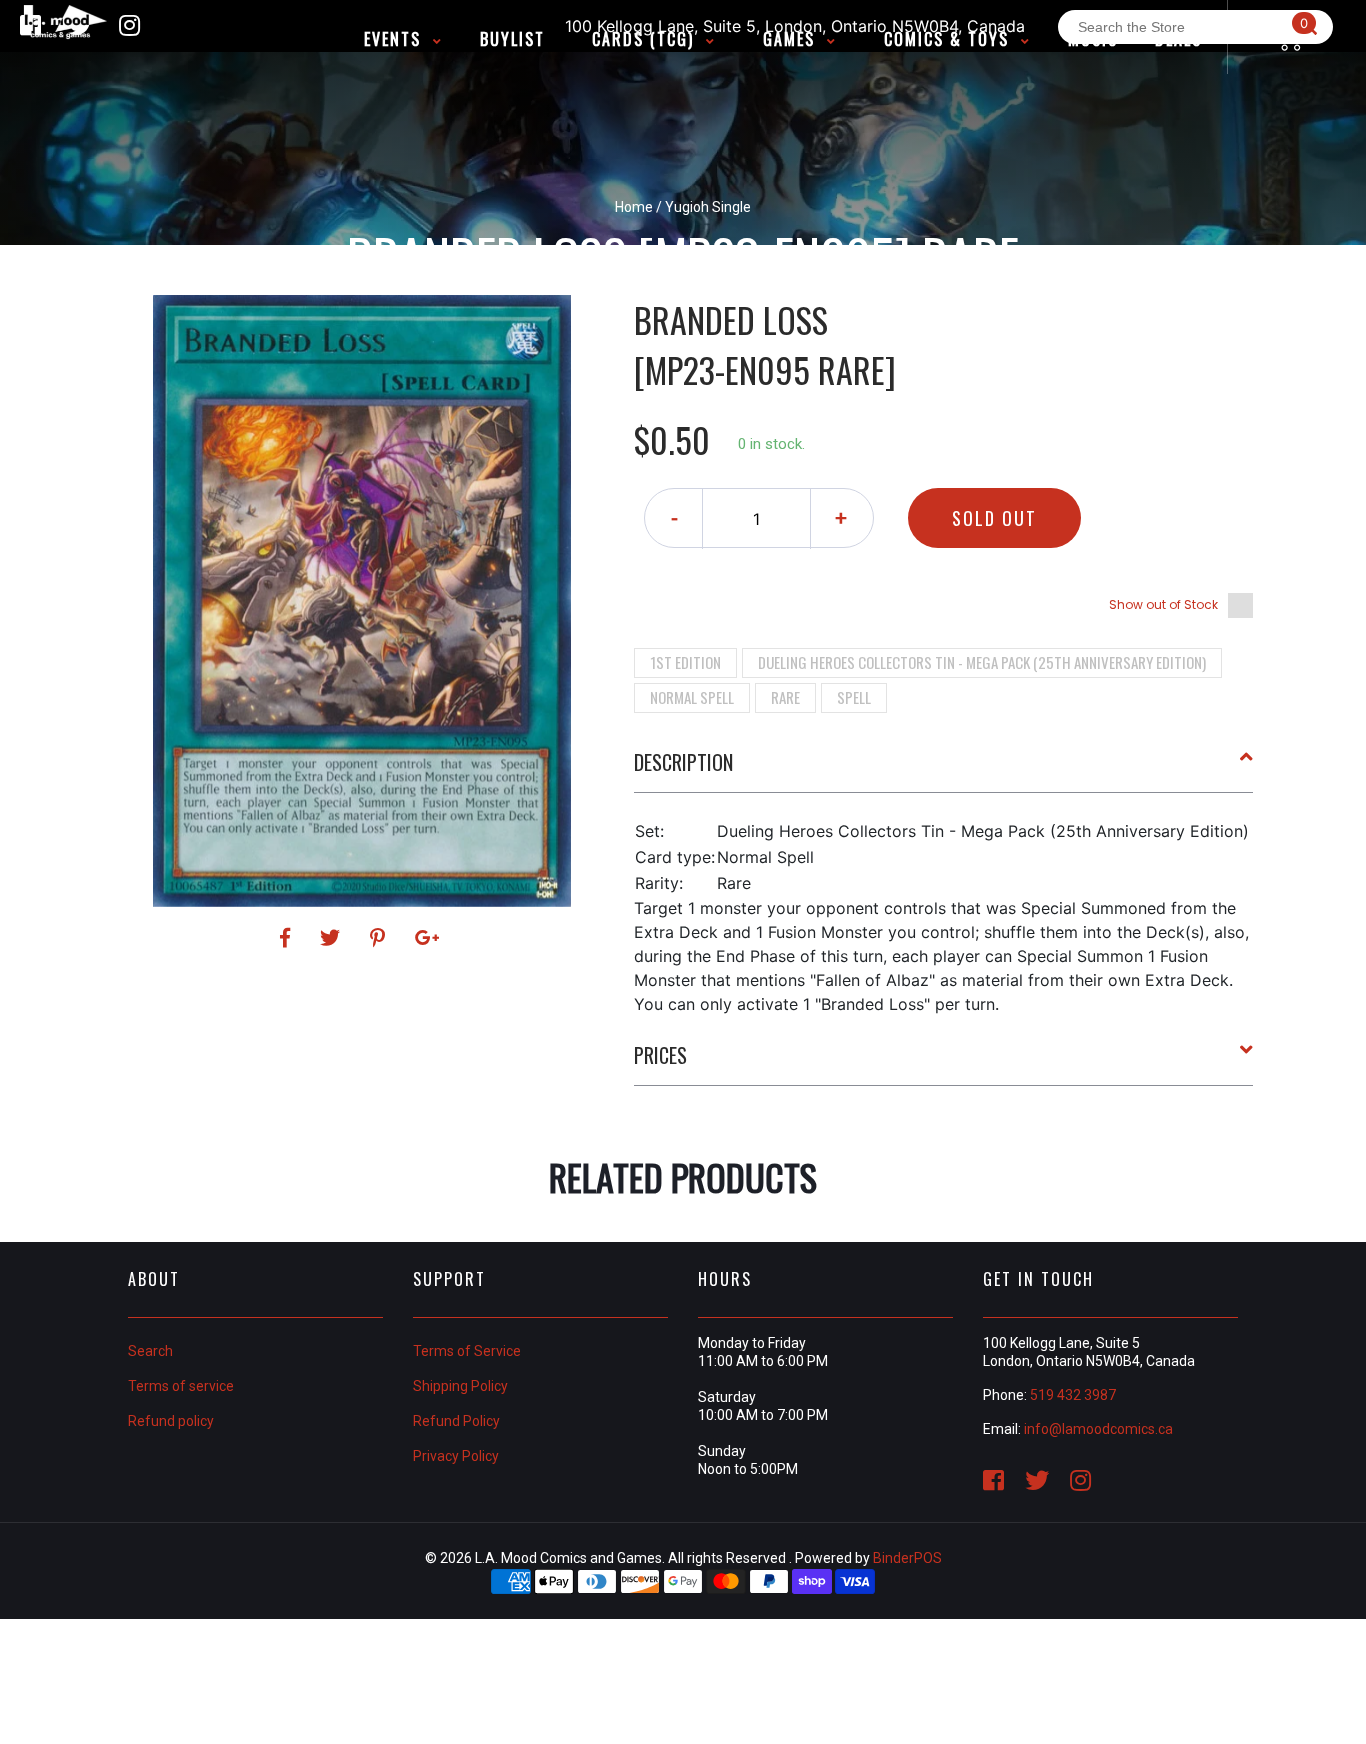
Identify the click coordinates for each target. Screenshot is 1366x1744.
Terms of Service (467, 1351)
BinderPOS (907, 1558)
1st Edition (685, 662)
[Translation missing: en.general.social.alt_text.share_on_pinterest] (380, 938)
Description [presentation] (683, 762)
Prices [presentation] (660, 1055)
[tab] (944, 770)
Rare (785, 697)
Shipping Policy (460, 1386)
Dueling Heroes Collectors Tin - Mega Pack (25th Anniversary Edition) (982, 662)
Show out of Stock (1163, 604)
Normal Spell (692, 697)
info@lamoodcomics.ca (1098, 1429)
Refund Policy (456, 1421)
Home (634, 207)
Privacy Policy (456, 1456)
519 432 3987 (1073, 1395)
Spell (854, 697)
